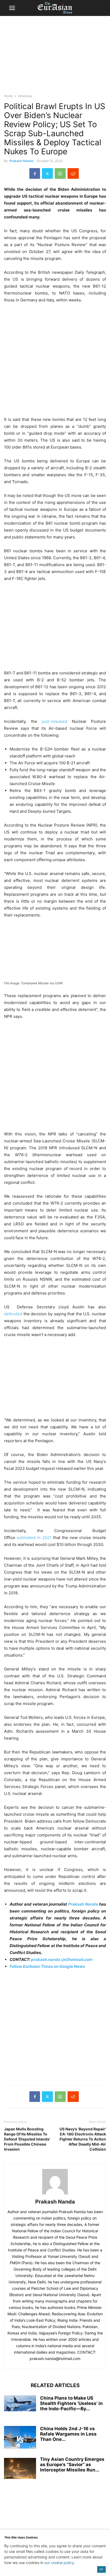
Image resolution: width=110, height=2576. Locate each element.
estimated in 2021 (34, 1538)
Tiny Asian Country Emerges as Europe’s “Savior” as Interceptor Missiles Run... (72, 2465)
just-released (55, 721)
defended (13, 1314)
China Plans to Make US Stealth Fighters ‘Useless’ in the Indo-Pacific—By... (71, 2403)
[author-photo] (55, 2194)
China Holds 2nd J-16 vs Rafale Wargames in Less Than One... (68, 2434)
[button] (12, 8)
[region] (55, 57)
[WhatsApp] (60, 173)
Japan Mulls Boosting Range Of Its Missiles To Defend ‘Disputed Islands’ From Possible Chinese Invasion (27, 2139)
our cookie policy (59, 2563)
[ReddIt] (73, 173)
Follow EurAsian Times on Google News (48, 1966)
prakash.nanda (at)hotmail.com (62, 1959)
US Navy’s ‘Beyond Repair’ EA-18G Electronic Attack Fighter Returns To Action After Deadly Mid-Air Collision (83, 2139)
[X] (47, 173)
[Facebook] (35, 173)
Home (8, 96)
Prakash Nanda (21, 161)
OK (101, 2569)
